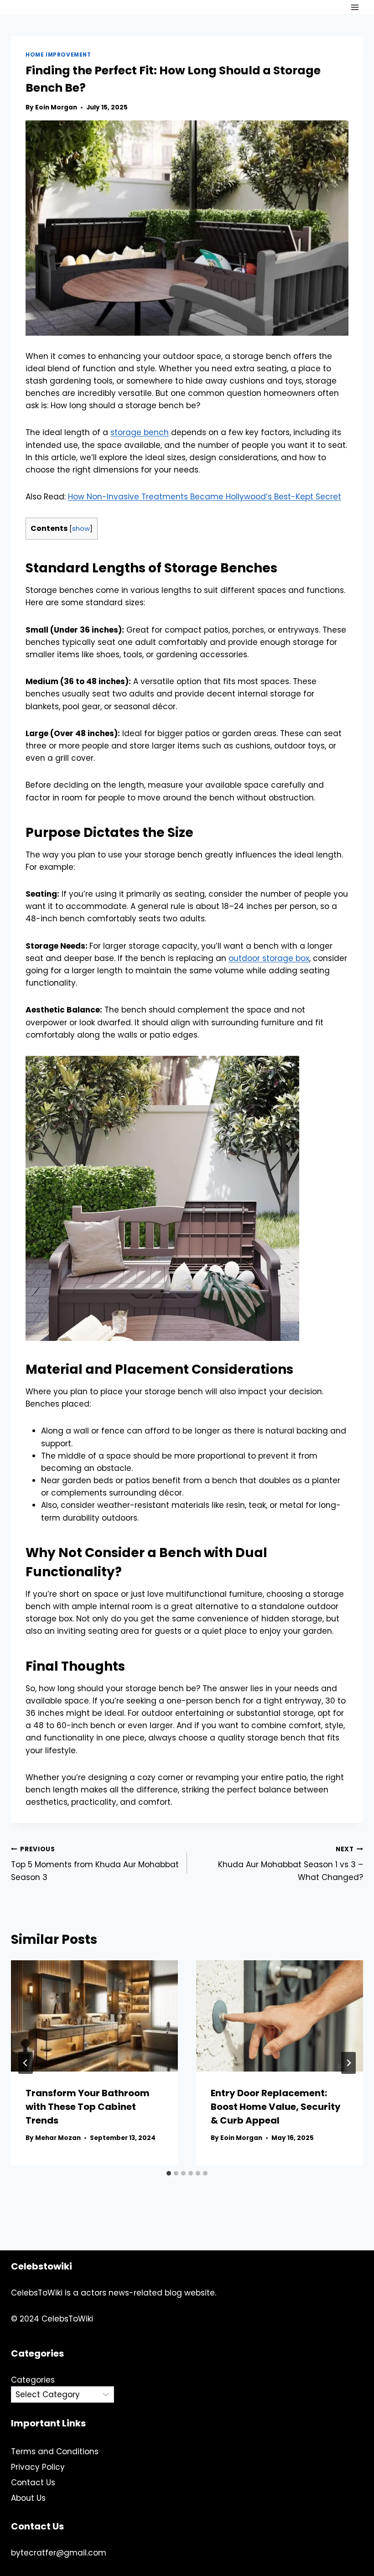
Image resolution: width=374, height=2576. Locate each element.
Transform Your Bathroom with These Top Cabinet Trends (88, 2107)
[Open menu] (355, 7)
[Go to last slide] (26, 2063)
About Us (28, 2498)
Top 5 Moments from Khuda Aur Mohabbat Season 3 (95, 1864)
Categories (33, 2380)
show (81, 529)
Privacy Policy (38, 2467)
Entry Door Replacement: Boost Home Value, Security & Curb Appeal (276, 2107)
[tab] (169, 2173)
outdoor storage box (269, 958)
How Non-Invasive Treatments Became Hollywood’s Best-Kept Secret (205, 497)
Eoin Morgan (56, 107)
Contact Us (33, 2483)
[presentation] (94, 2016)
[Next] (348, 2063)
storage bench (140, 432)
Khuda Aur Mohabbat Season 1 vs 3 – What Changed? (291, 1864)
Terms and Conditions (55, 2451)
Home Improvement (58, 55)
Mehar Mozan (58, 2138)
